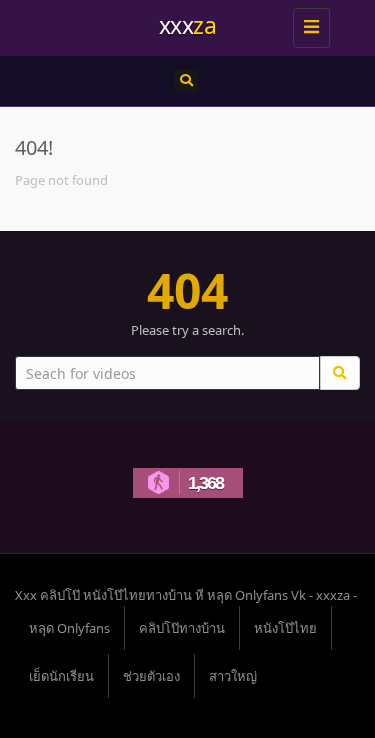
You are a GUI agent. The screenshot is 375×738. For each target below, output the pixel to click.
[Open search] (186, 81)
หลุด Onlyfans (69, 628)
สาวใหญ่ (233, 676)
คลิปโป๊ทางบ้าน (182, 628)
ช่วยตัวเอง (151, 676)
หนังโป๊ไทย (285, 628)
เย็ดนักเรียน (61, 676)
